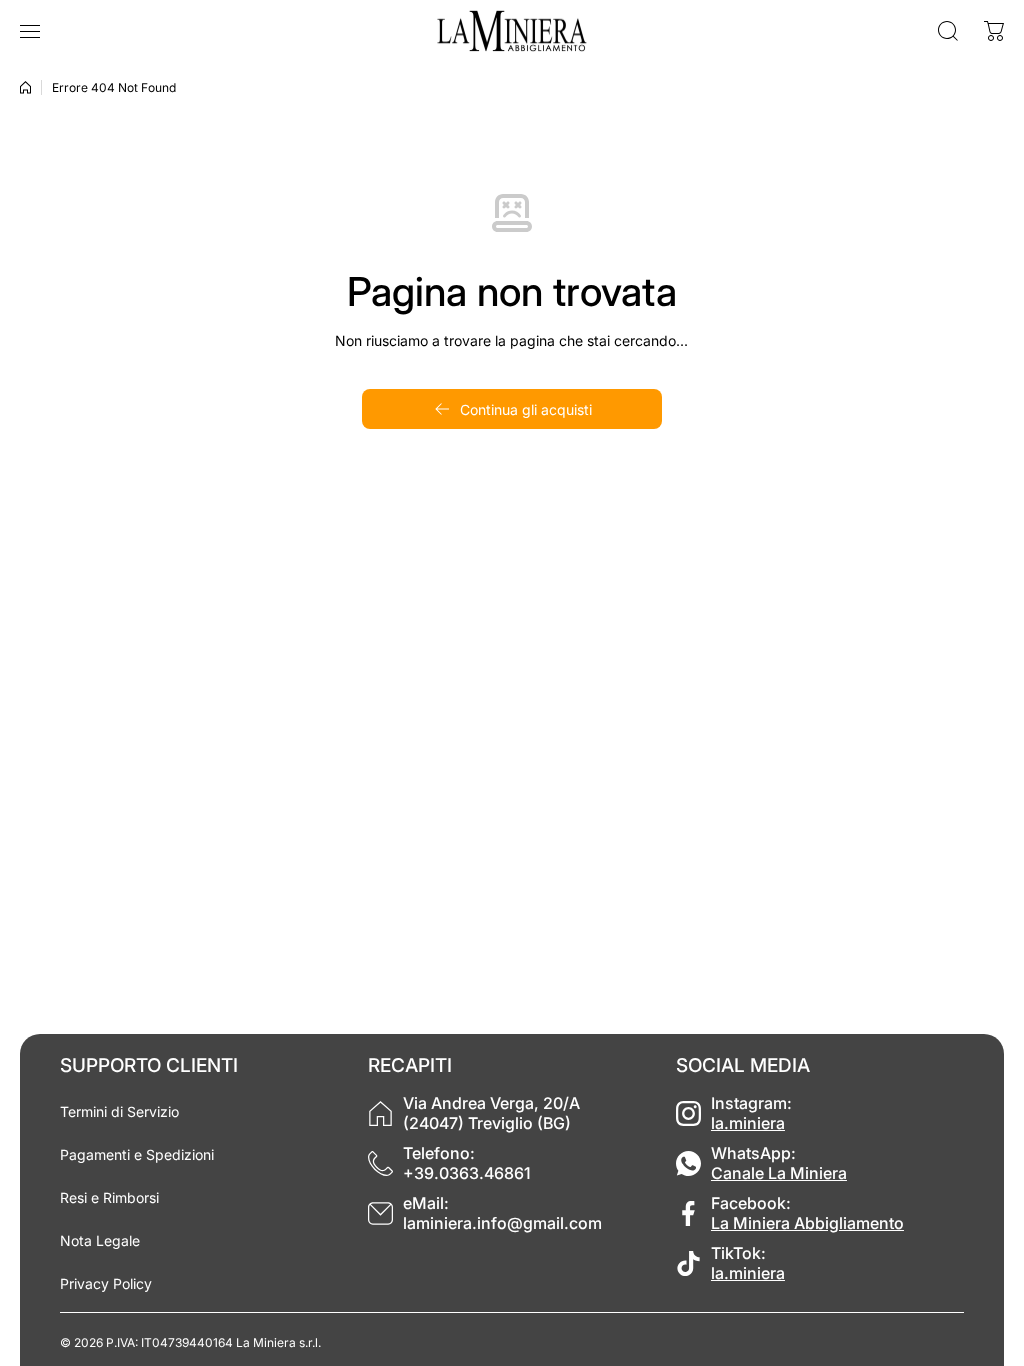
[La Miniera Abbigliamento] (512, 31)
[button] (994, 31)
